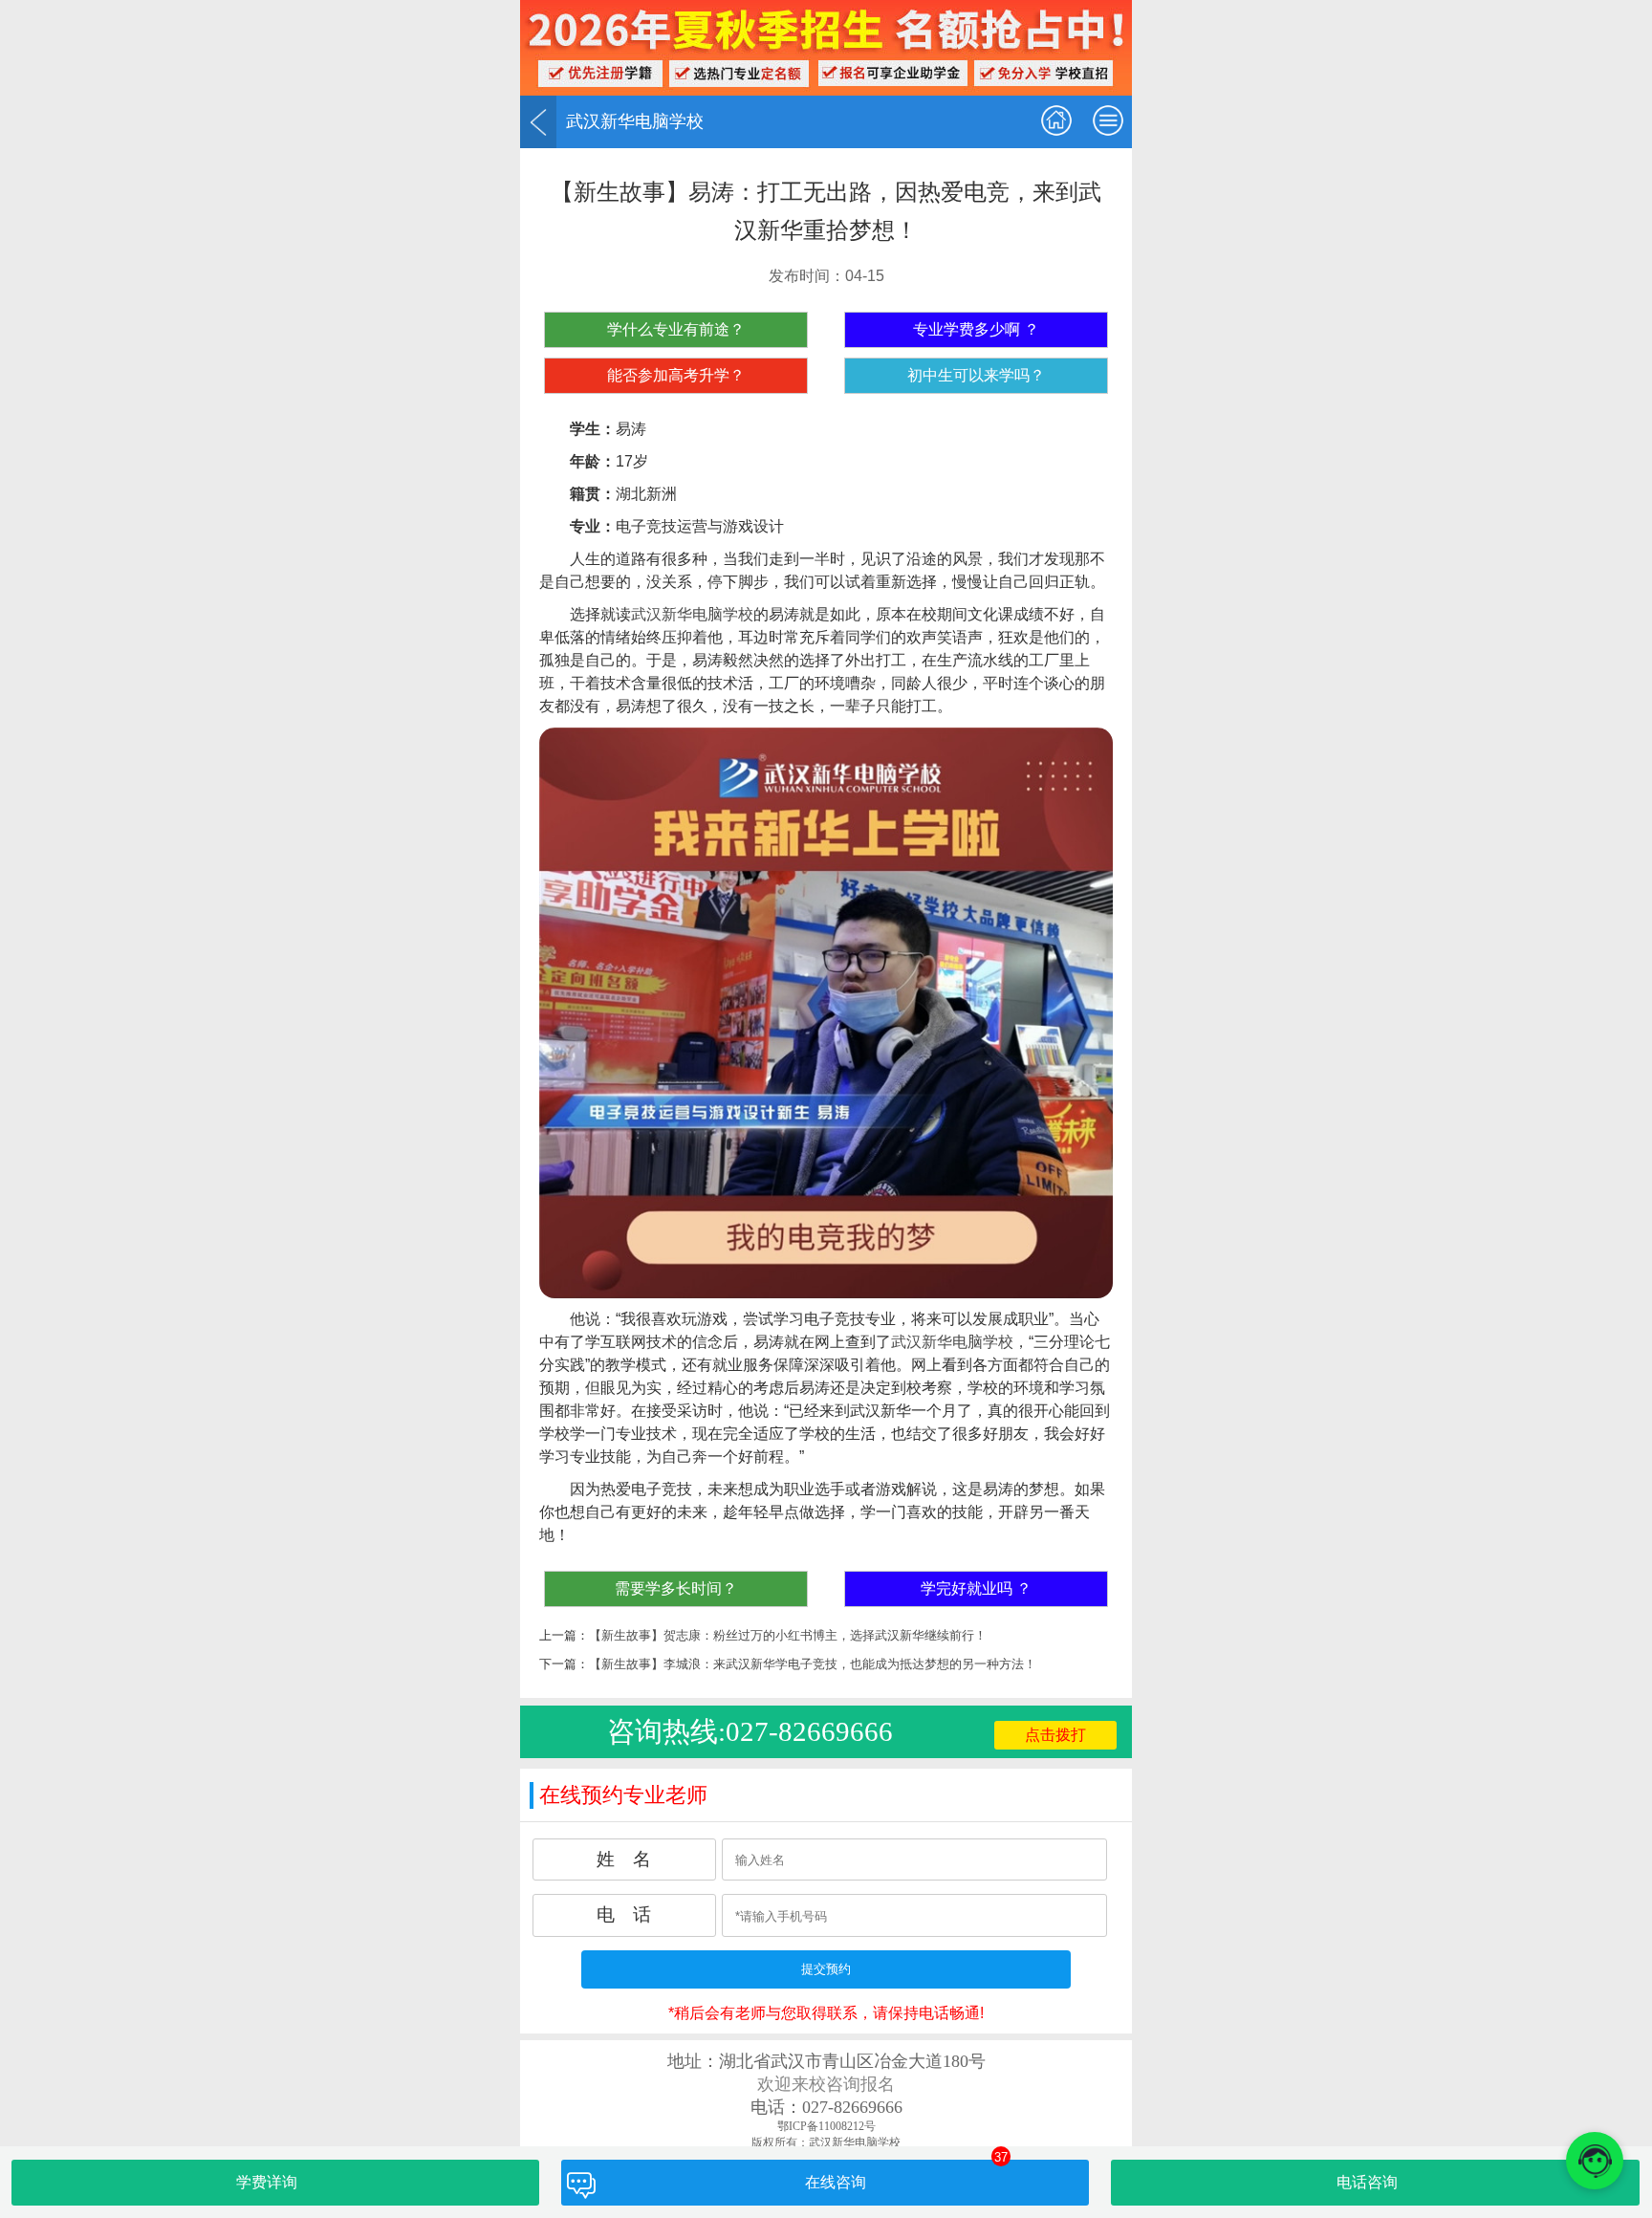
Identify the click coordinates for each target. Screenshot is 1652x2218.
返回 (538, 122)
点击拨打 (1055, 1735)
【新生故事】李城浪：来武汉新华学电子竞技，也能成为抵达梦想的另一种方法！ (813, 1664)
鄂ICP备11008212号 (826, 2126)
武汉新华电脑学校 (692, 614)
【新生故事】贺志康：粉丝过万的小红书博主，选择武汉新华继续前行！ (788, 1635)
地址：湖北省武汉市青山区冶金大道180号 (826, 2061)
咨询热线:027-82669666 (750, 1731)
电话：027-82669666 (826, 2107)
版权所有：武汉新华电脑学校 (826, 2142)
